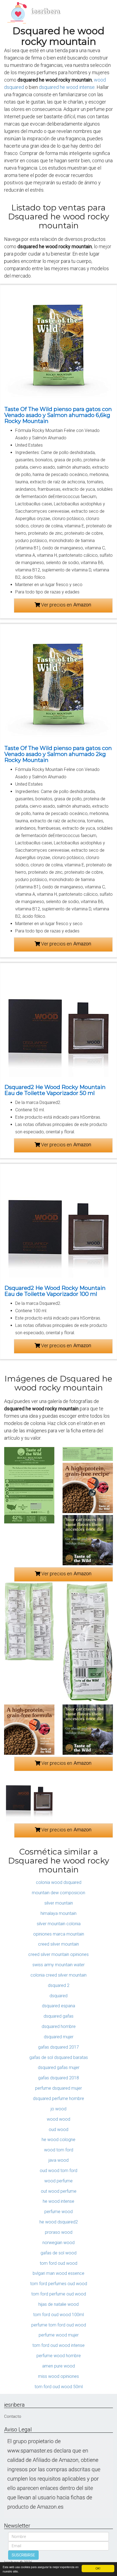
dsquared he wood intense (67, 87)
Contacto (13, 2416)
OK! (98, 2568)
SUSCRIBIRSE (23, 2555)
